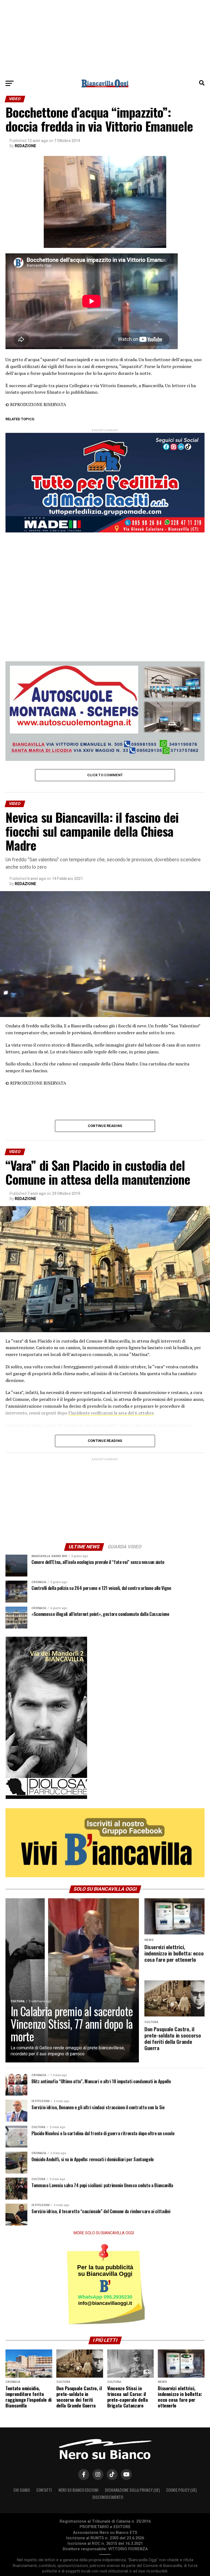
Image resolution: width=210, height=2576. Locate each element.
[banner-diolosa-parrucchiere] (46, 1798)
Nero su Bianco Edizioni (78, 2490)
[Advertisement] (105, 38)
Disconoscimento (108, 2497)
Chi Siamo (22, 2490)
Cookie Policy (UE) (181, 2490)
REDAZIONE (25, 146)
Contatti (44, 2490)
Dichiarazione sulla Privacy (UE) (132, 2490)
